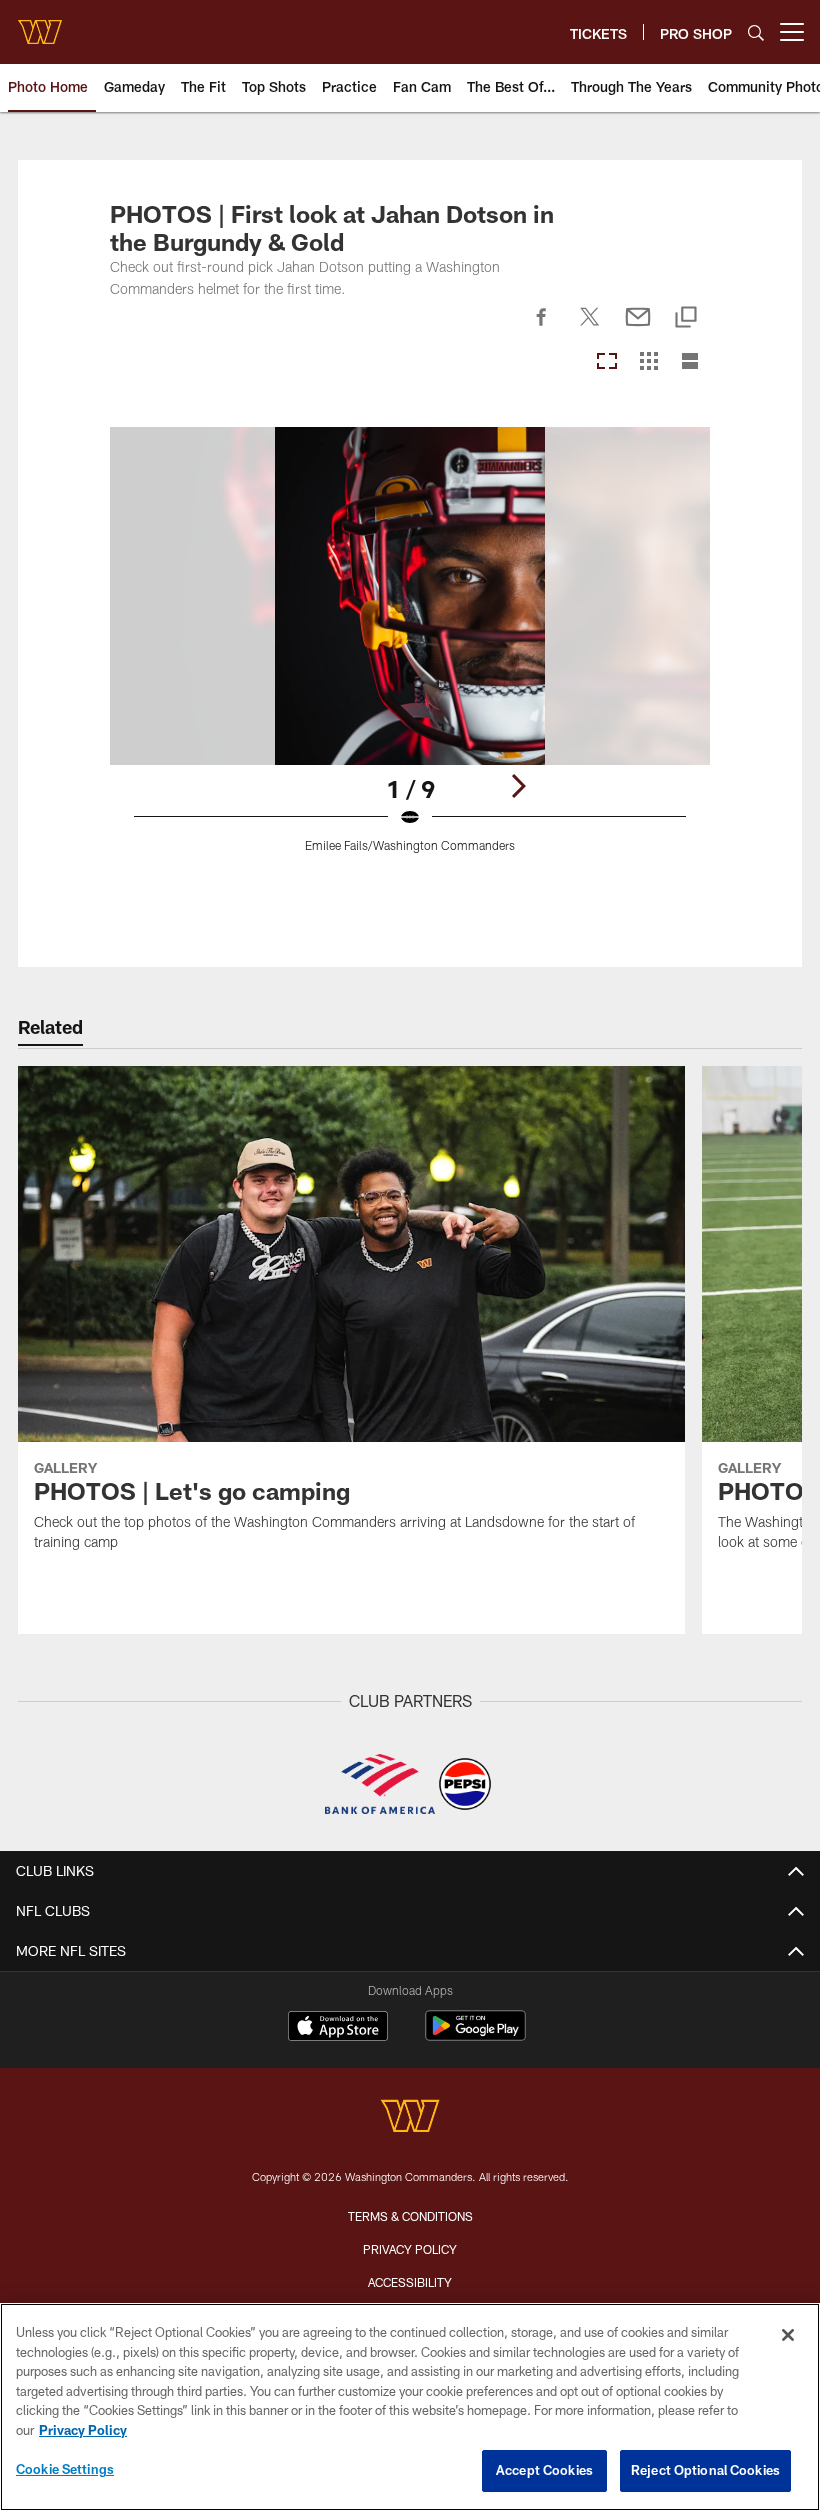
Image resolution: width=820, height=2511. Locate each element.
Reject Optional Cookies (705, 2470)
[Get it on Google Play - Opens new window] (475, 2035)
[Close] (788, 2335)
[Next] (518, 786)
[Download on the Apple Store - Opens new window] (338, 2028)
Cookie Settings (65, 2469)
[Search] (756, 32)
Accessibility (410, 2282)
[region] (410, 2407)
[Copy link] (686, 318)
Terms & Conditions (410, 2216)
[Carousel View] (607, 362)
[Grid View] (648, 362)
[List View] (690, 362)
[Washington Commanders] (410, 2118)
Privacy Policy (410, 2249)
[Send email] (638, 328)
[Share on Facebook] (542, 328)
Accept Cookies (544, 2470)
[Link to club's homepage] (40, 24)
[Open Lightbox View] (410, 652)
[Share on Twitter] (590, 328)
